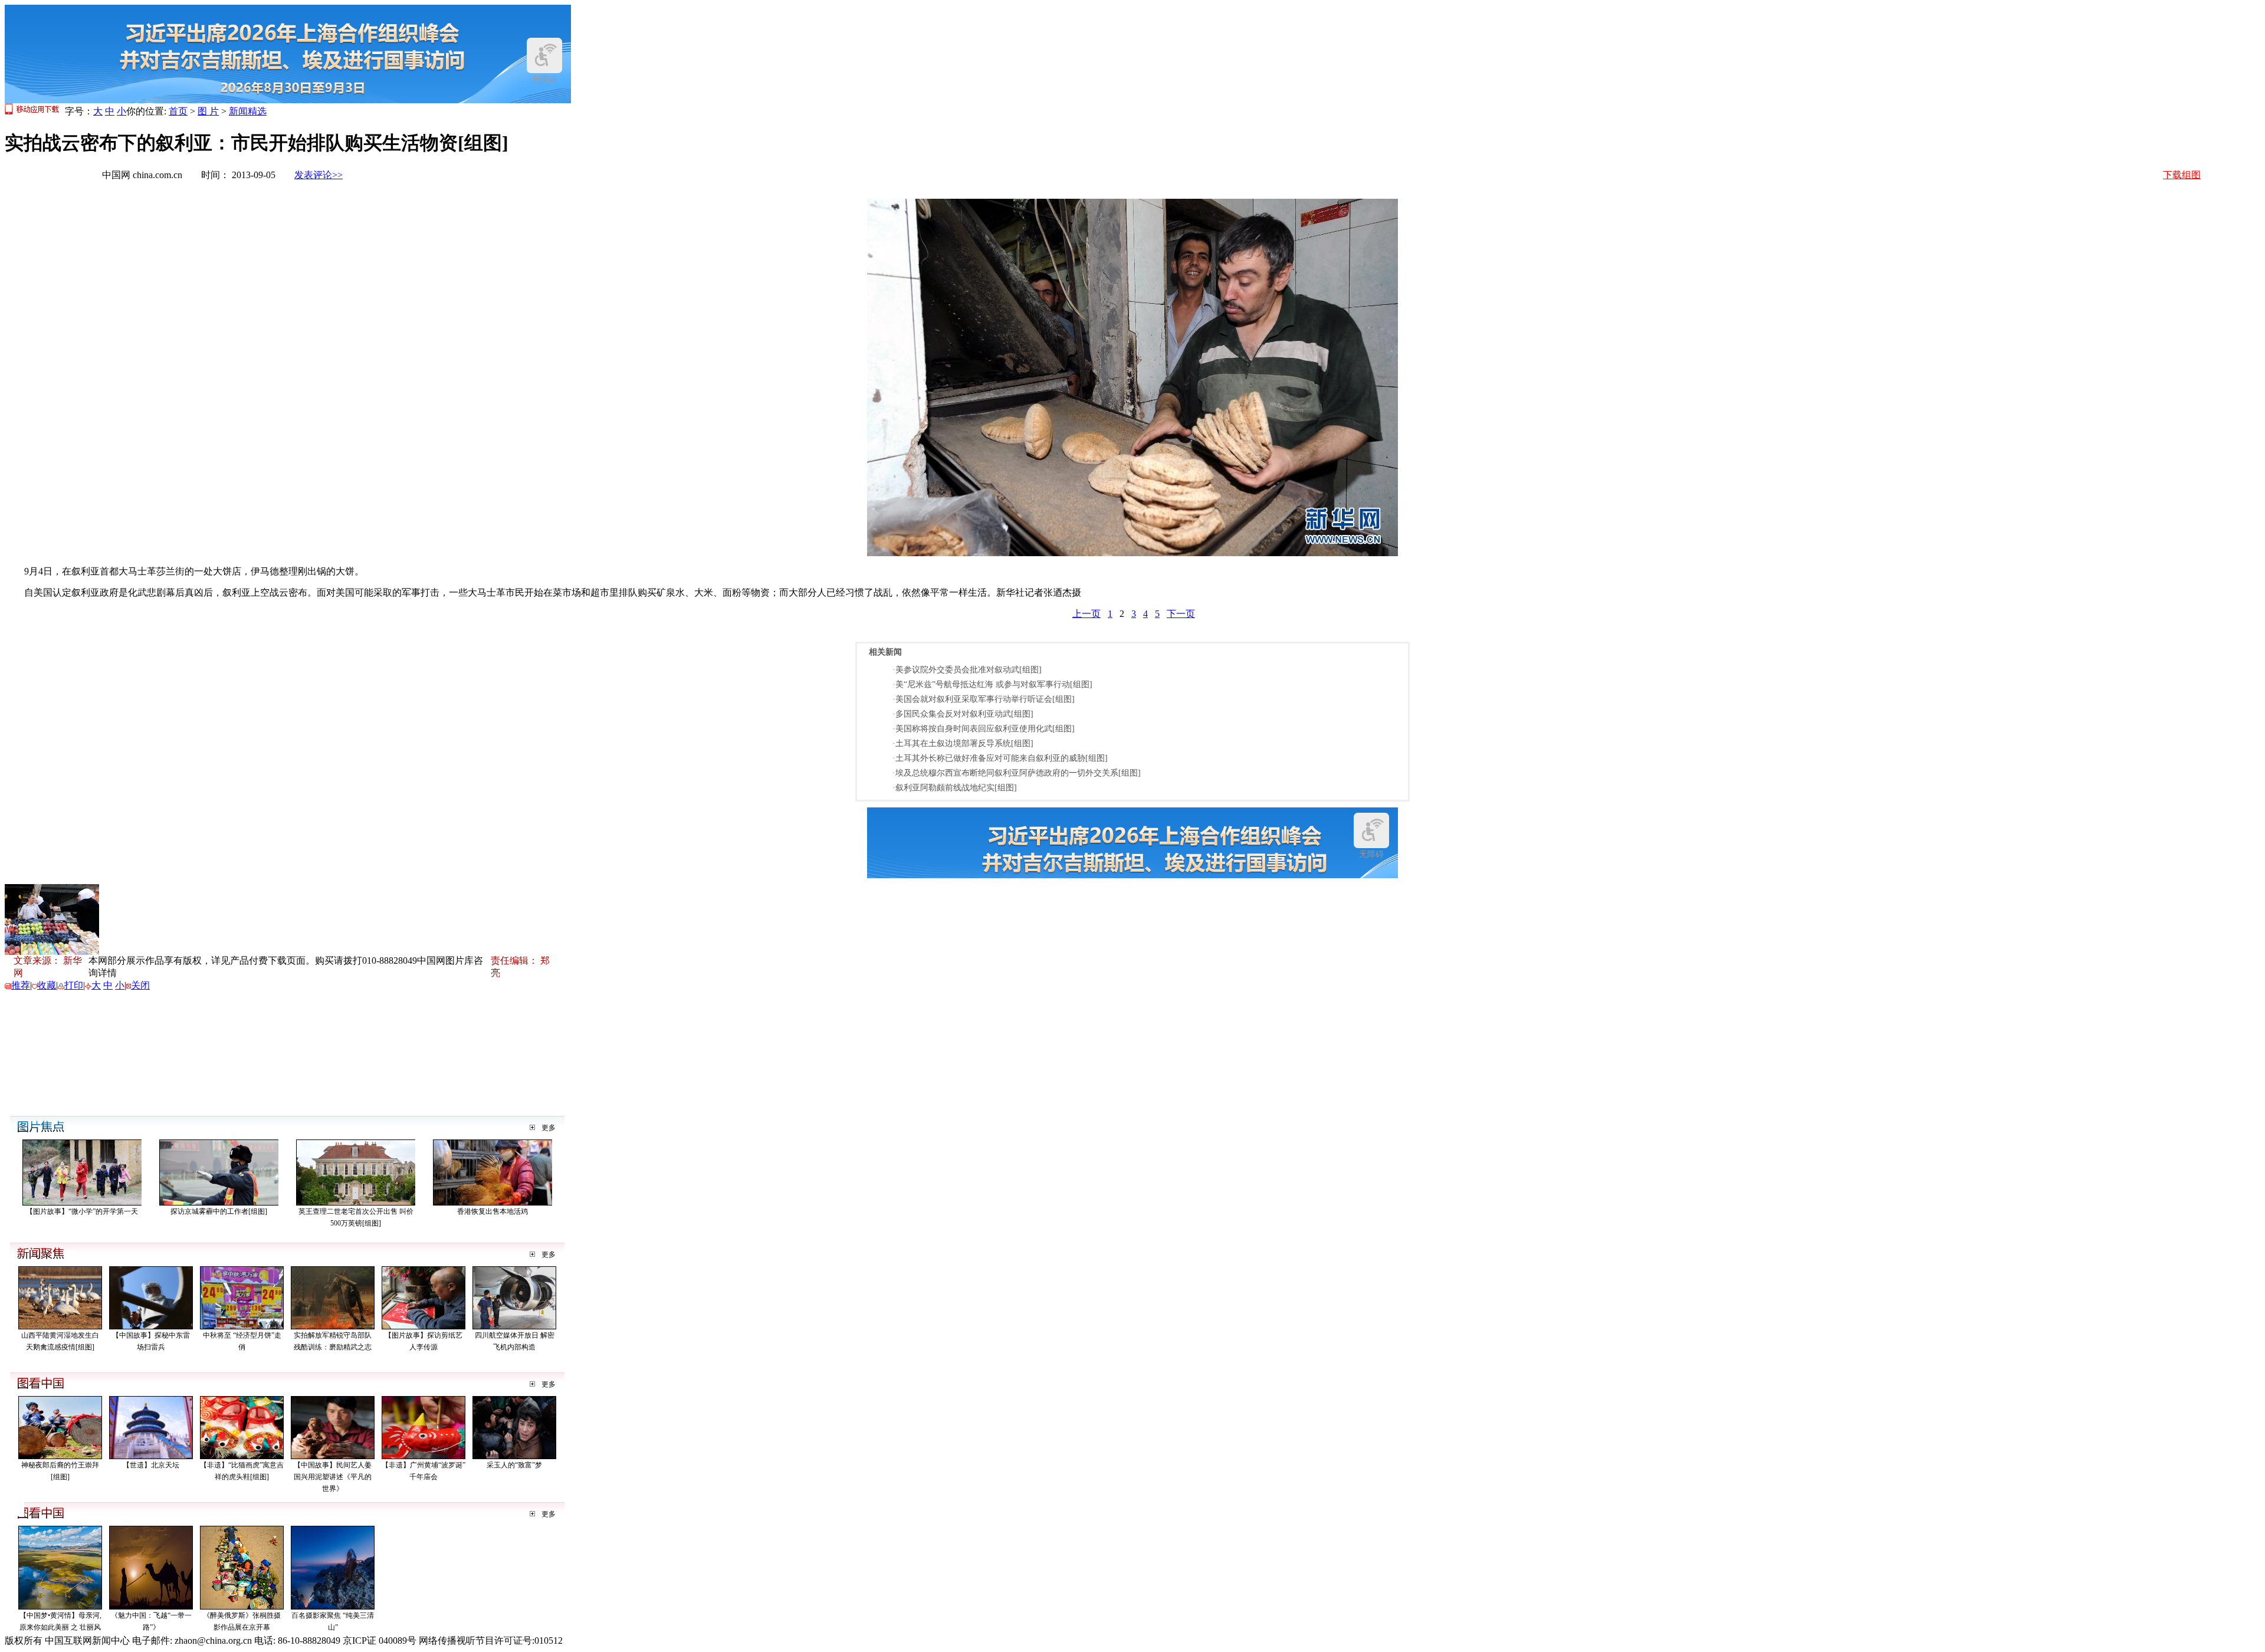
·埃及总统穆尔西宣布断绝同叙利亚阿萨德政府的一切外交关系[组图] (1017, 773)
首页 (178, 111)
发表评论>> (319, 175)
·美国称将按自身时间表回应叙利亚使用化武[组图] (984, 729)
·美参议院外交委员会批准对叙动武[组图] (967, 670)
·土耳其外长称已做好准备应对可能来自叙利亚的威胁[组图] (1000, 758)
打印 (74, 985)
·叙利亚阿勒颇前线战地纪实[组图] (955, 788)
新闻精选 (248, 111)
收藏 (47, 985)
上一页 (1086, 614)
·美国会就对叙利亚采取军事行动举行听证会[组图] (984, 699)
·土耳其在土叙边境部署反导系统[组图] (963, 743)
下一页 (1181, 614)
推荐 (21, 985)
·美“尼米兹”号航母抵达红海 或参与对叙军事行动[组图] (992, 684)
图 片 (208, 111)
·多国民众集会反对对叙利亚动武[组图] (963, 714)
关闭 (140, 985)
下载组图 (2182, 175)
